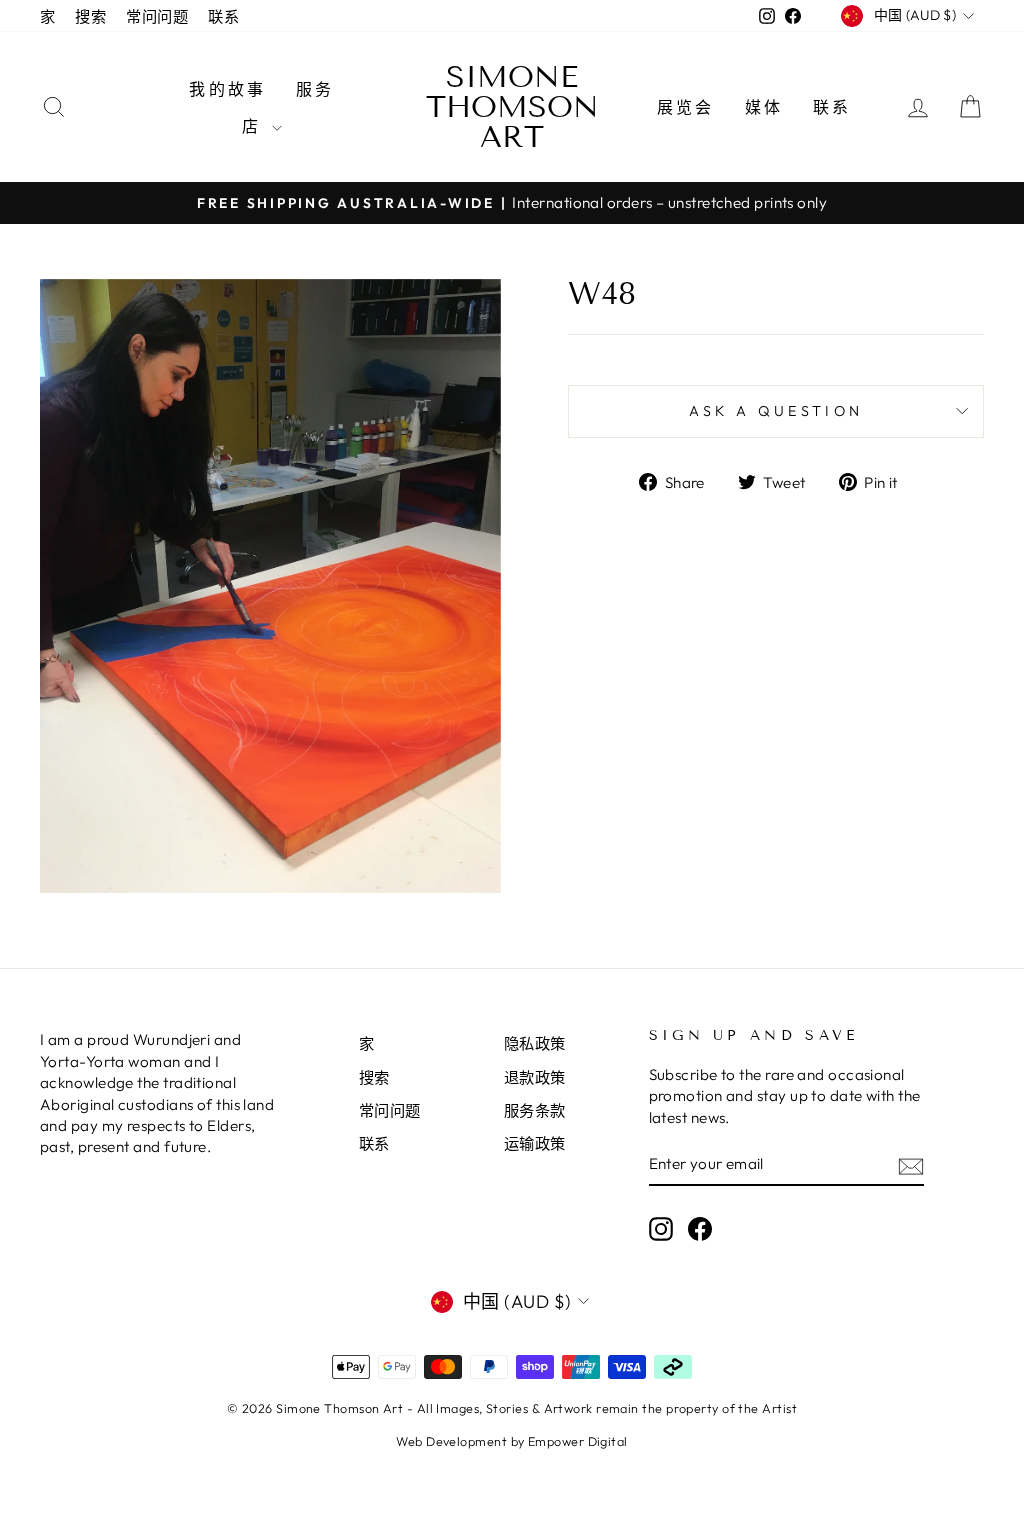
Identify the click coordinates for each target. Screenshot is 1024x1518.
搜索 (90, 16)
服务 (315, 89)
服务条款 (535, 1110)
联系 (223, 16)
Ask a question (776, 411)
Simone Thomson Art (512, 107)
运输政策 (535, 1143)
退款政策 (535, 1077)
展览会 (686, 107)
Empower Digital (578, 1441)
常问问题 (157, 16)
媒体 (764, 107)
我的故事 (227, 89)
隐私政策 (535, 1043)
